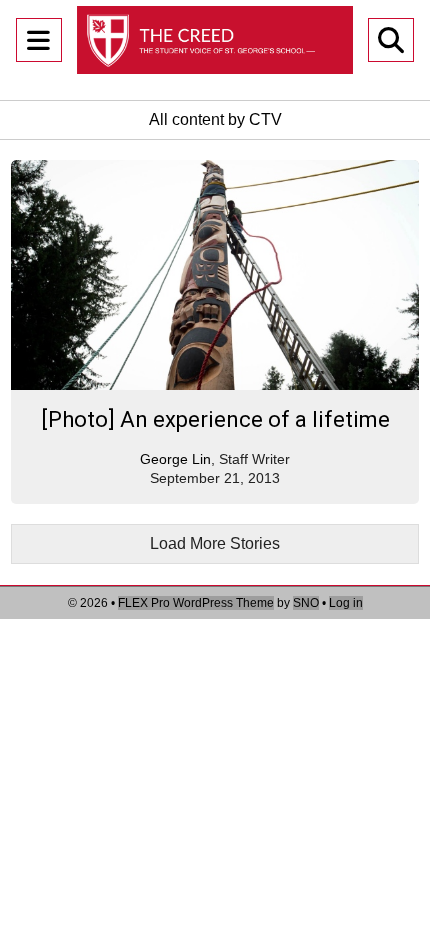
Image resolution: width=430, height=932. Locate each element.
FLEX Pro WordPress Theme (196, 603)
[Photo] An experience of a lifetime (215, 419)
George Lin (175, 459)
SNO (306, 603)
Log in (346, 603)
